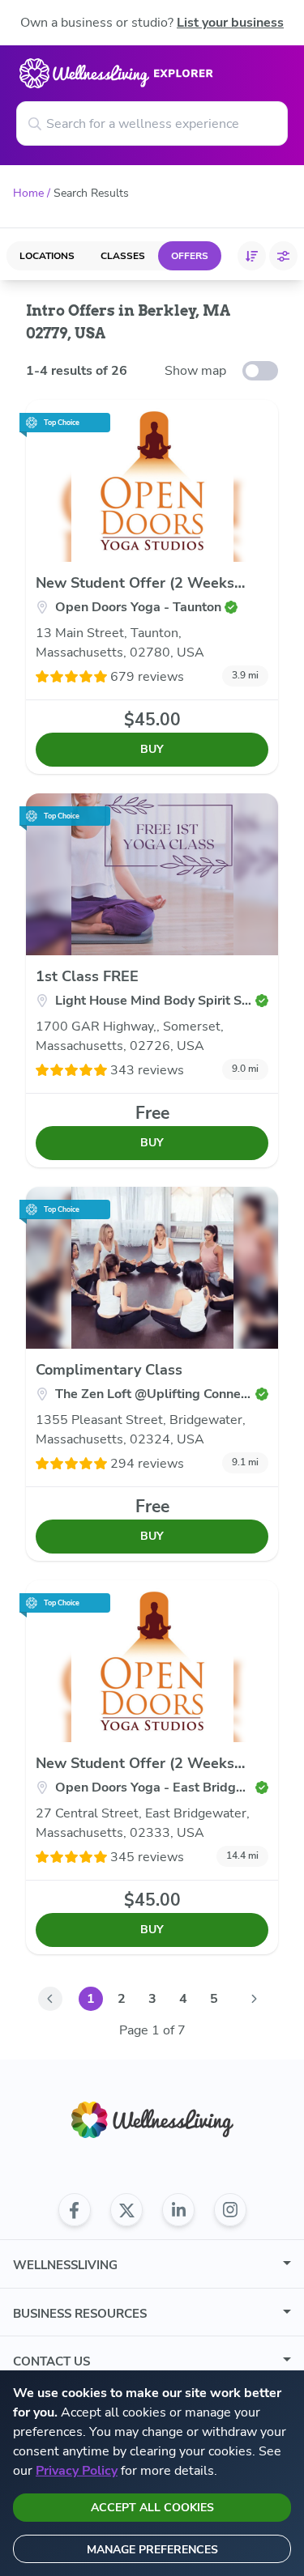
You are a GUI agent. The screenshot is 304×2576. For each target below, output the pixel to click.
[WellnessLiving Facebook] (75, 2210)
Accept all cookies (152, 2508)
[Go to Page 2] (255, 1999)
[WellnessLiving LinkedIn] (178, 2210)
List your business (230, 23)
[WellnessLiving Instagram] (230, 2210)
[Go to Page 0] (50, 1999)
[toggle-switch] (260, 371)
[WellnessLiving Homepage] (152, 2120)
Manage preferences (152, 2550)
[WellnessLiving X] (126, 2210)
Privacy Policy (77, 2471)
